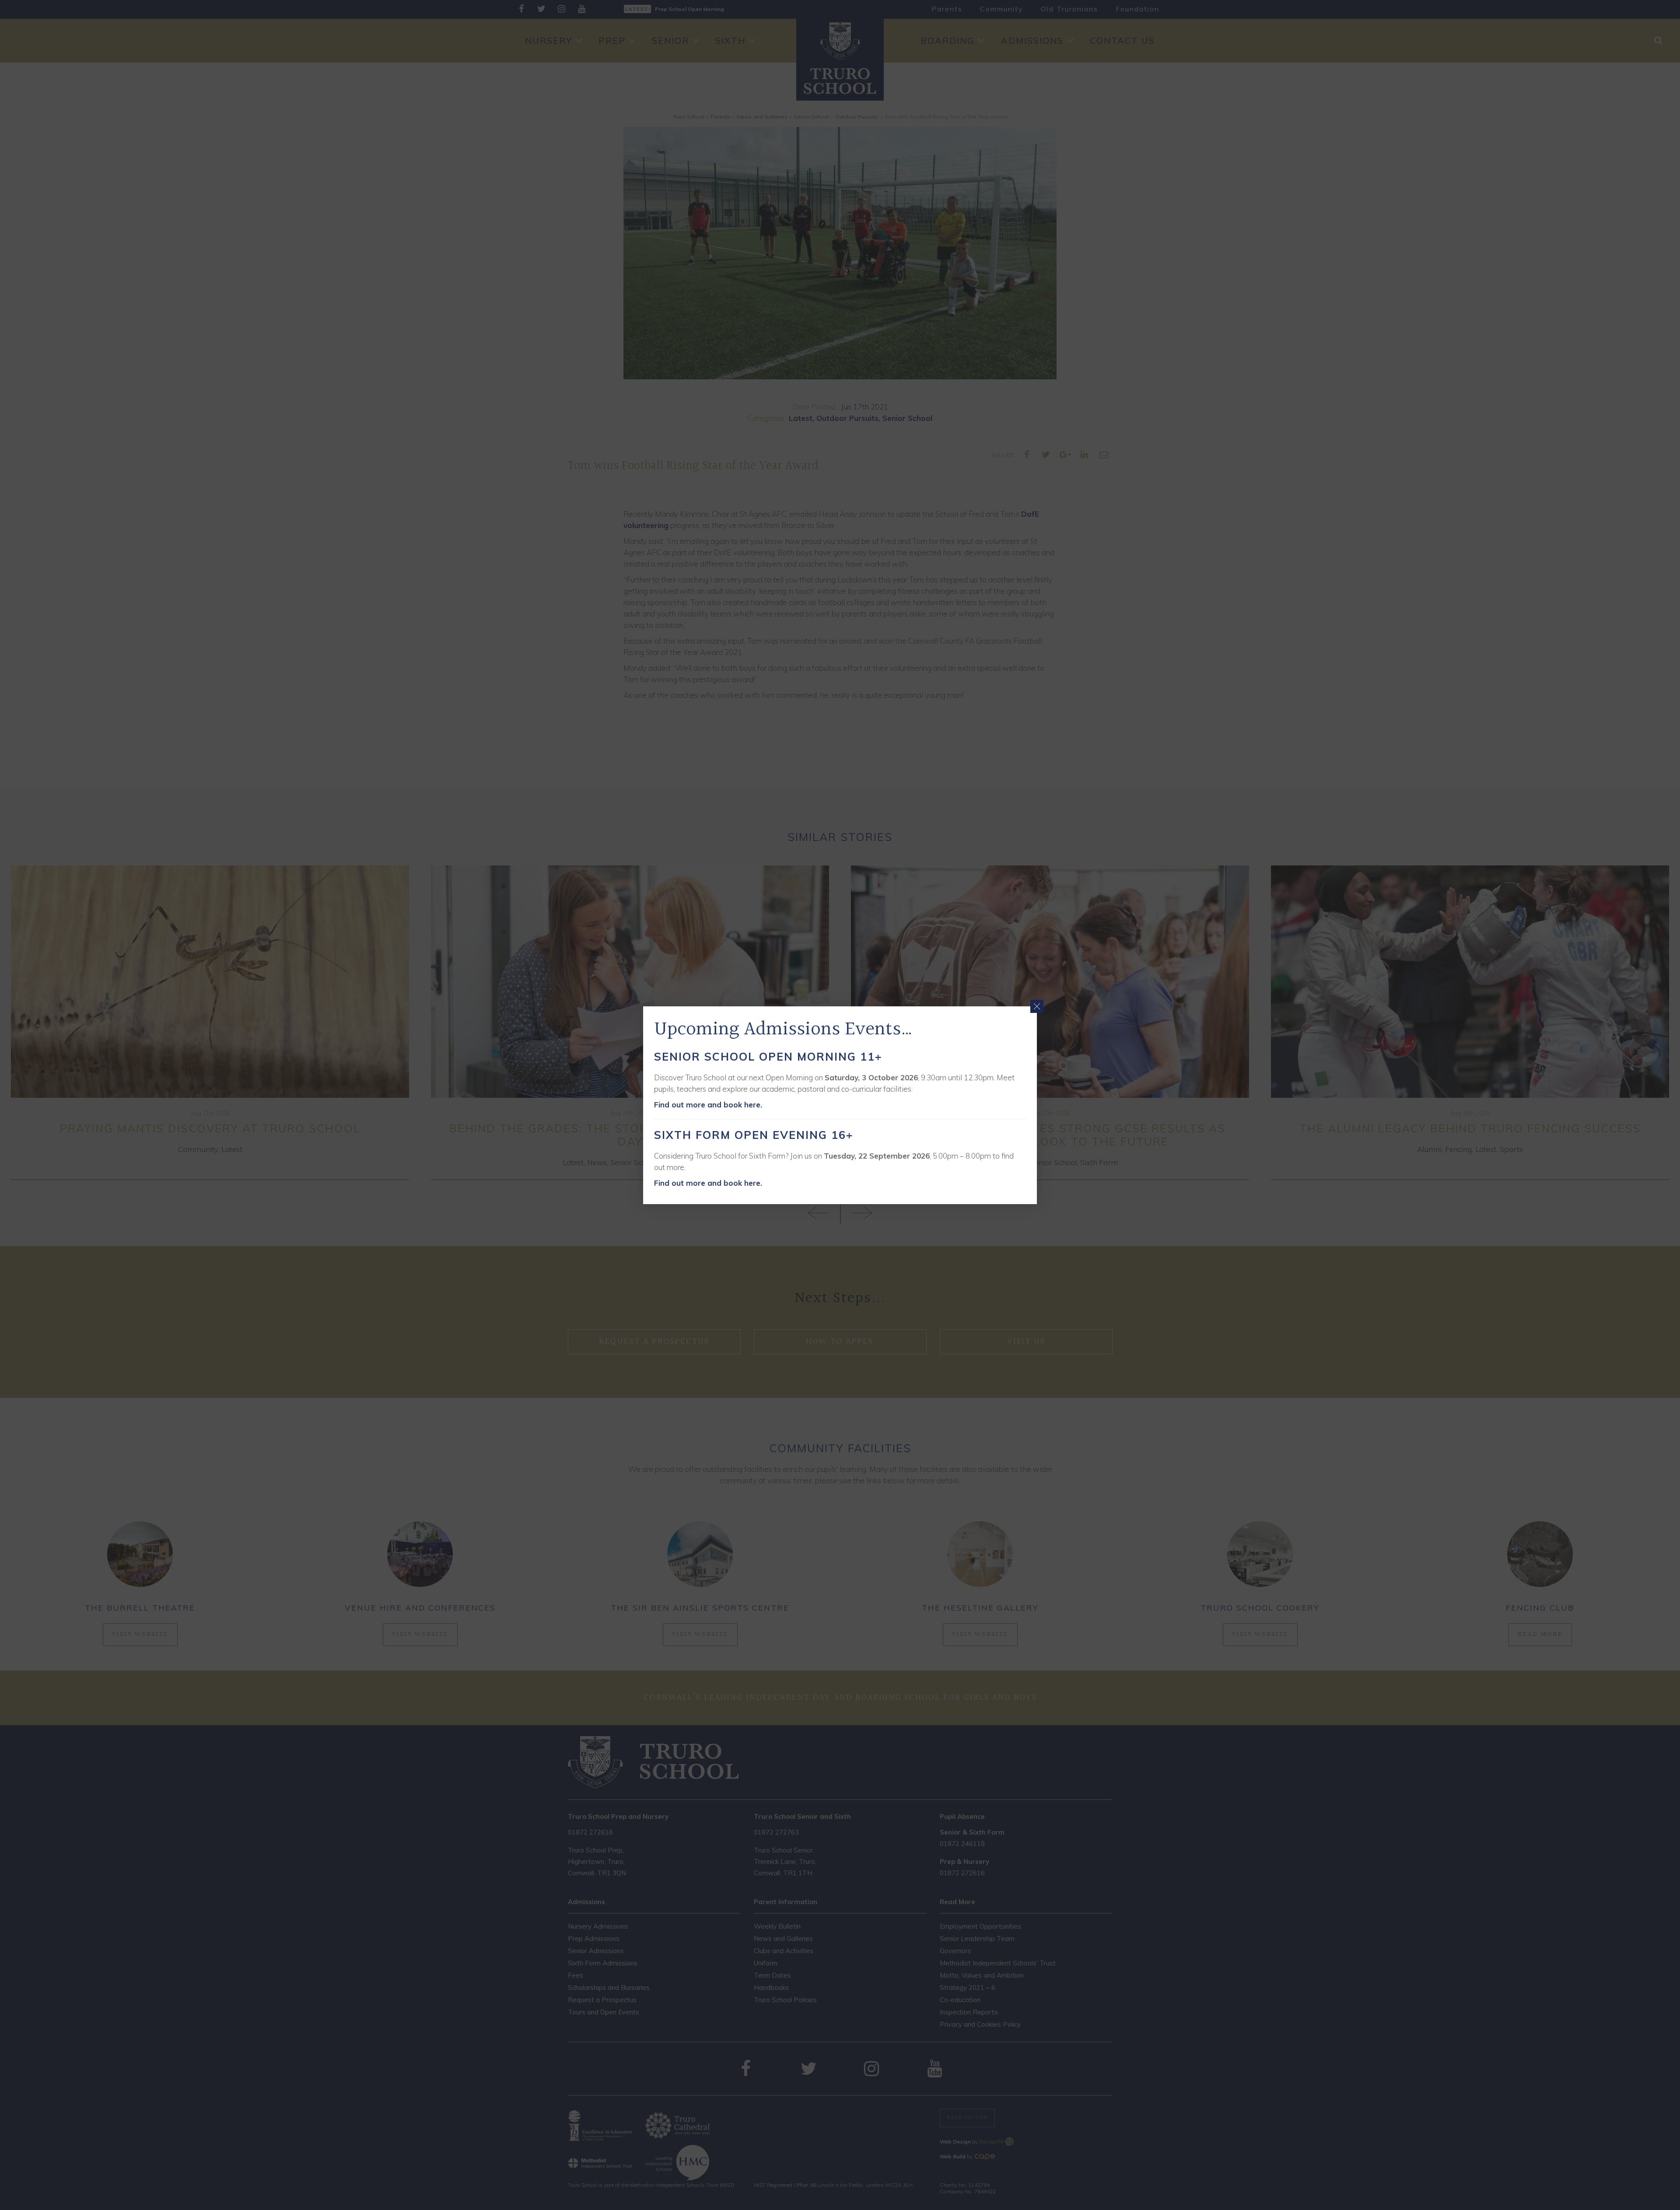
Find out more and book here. (708, 1105)
